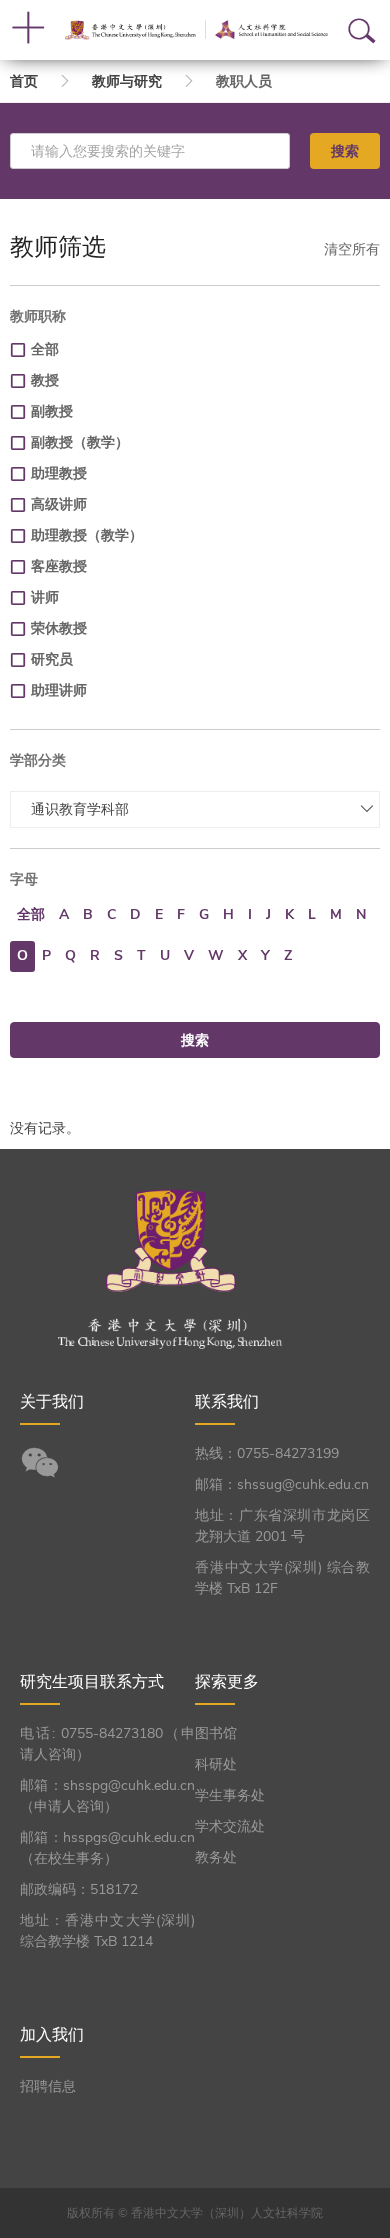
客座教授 (59, 566)
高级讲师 (59, 504)
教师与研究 (127, 81)
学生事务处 (230, 1795)
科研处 (216, 1764)
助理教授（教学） (87, 535)
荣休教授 (59, 628)
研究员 (52, 659)
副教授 (52, 411)
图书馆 (216, 1733)
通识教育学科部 (80, 809)
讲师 (45, 597)
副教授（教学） (80, 442)
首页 (24, 81)
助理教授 (59, 473)
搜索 (345, 151)
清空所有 (352, 249)
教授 (45, 380)
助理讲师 (59, 690)
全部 (45, 349)
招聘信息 (48, 2086)
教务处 (216, 1857)
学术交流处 (230, 1826)
